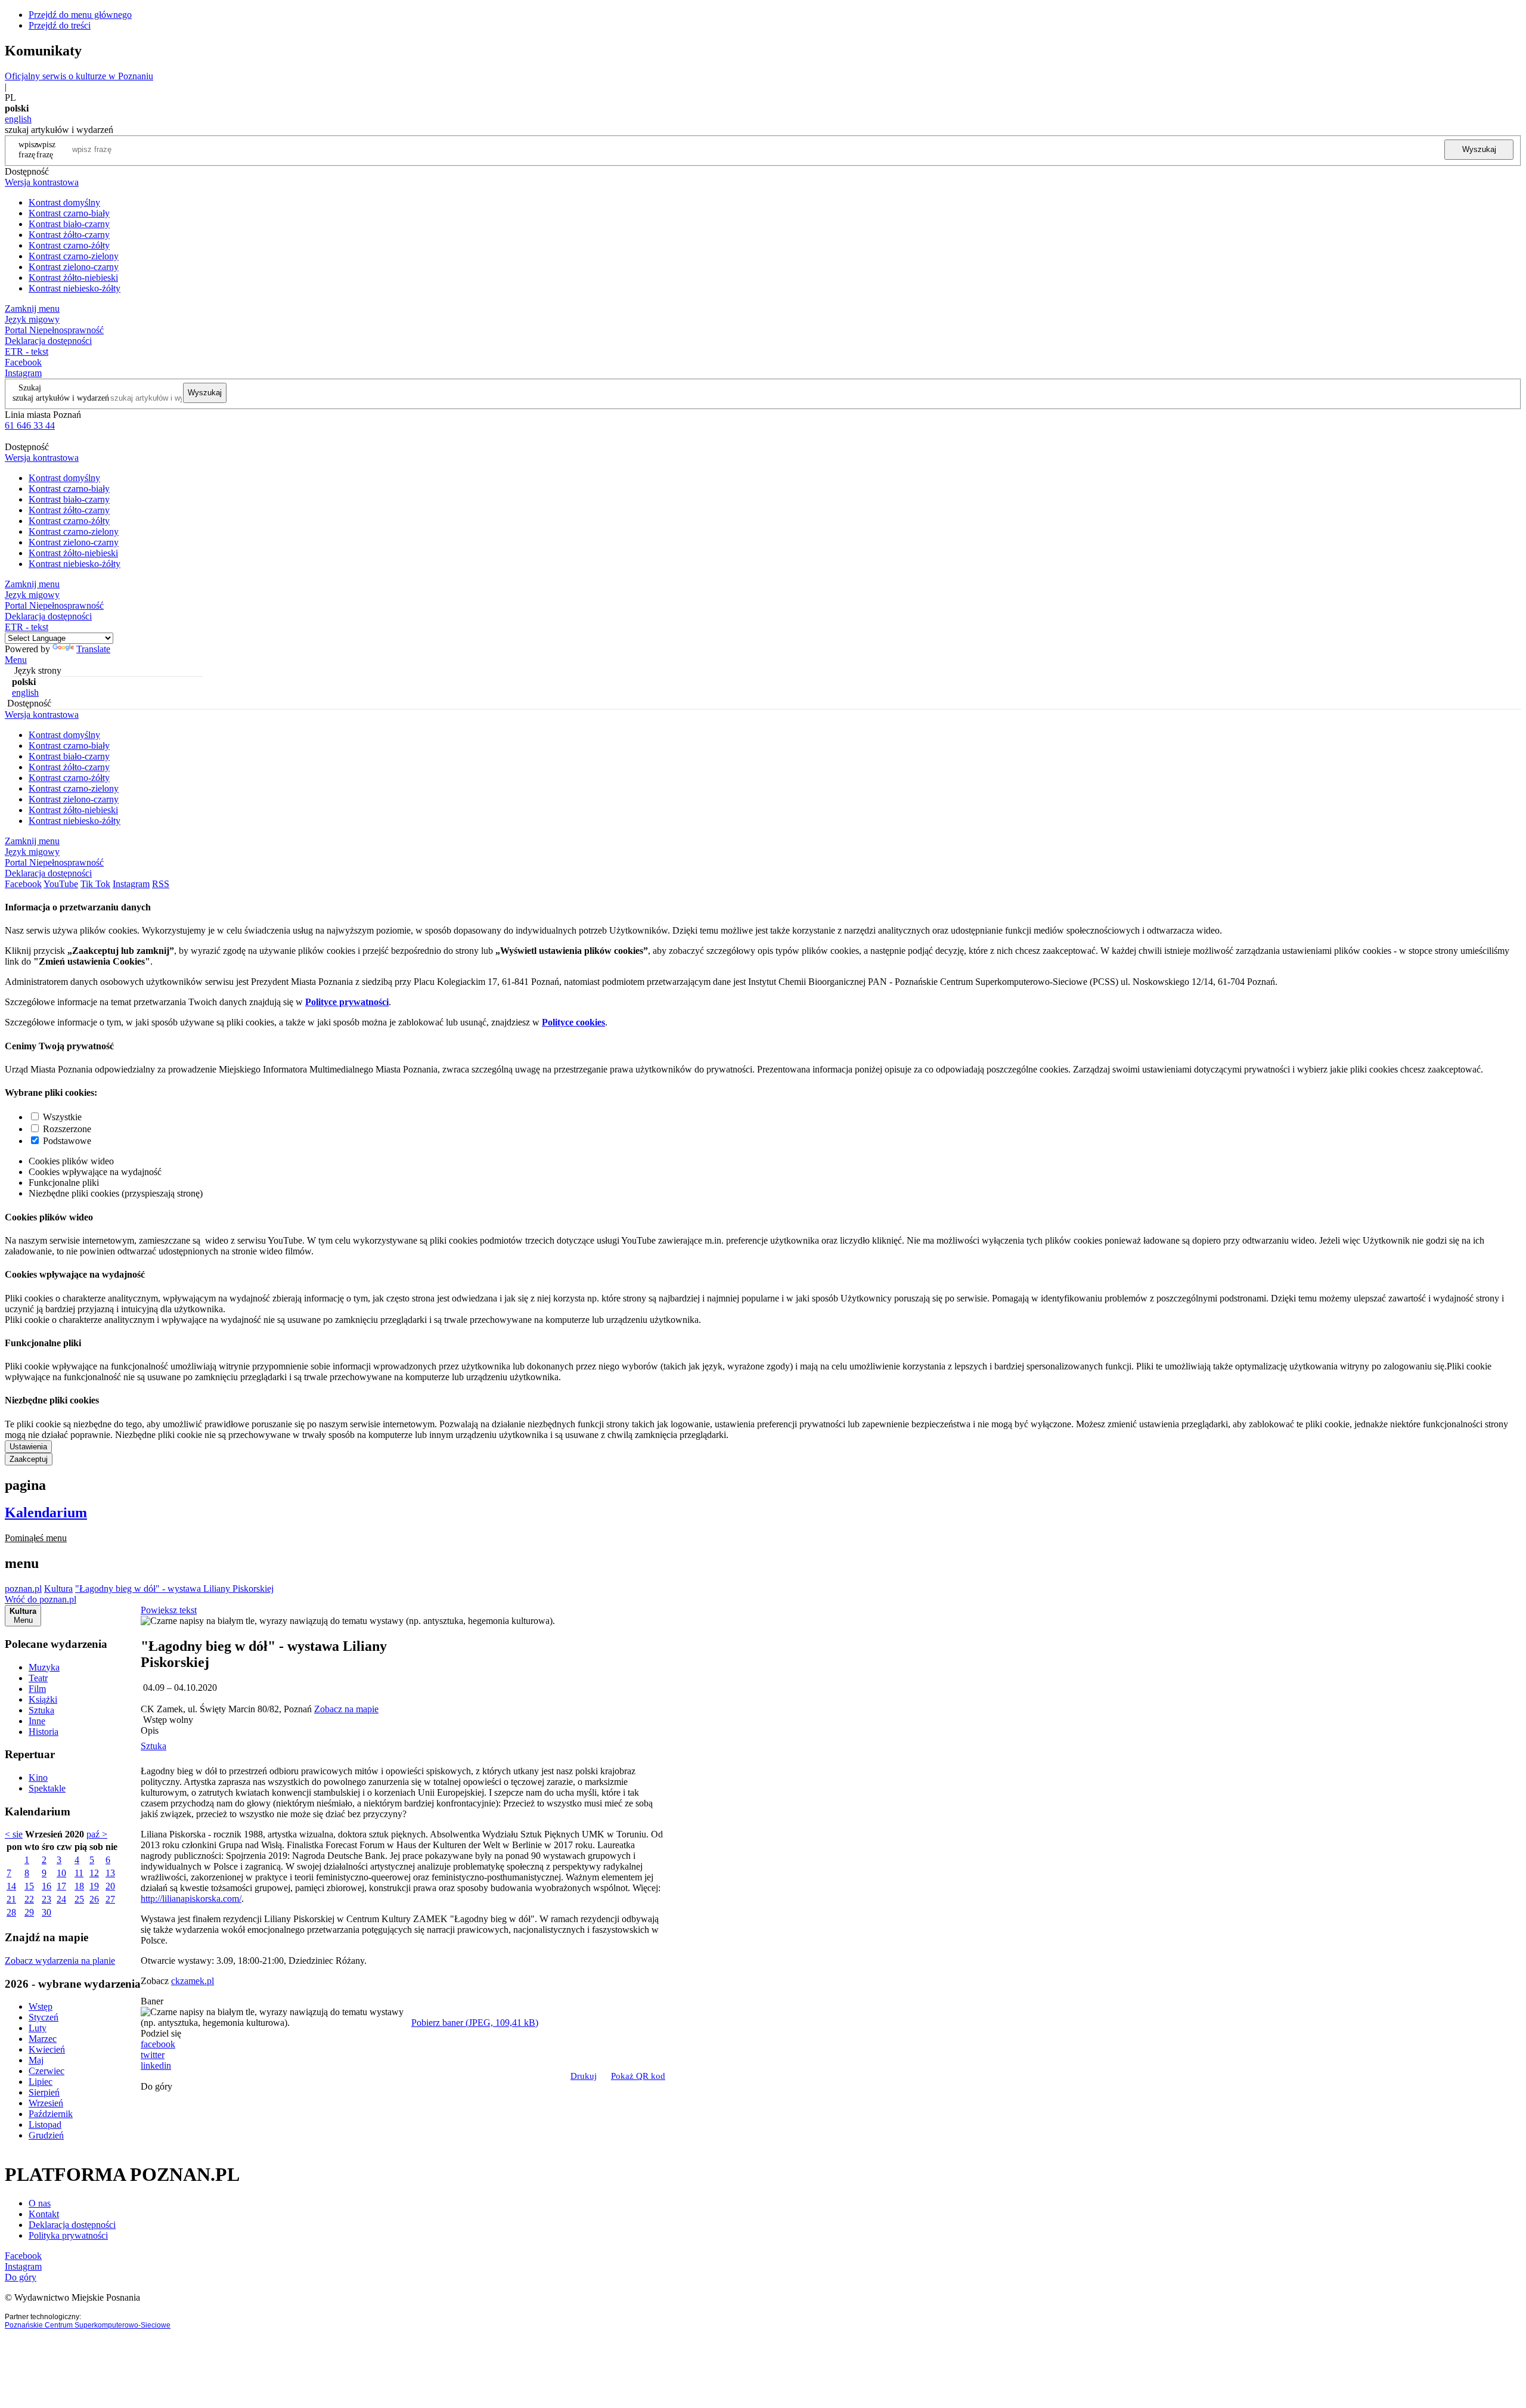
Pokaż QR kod (638, 2076)
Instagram (23, 373)
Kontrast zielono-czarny (74, 267)
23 (46, 1899)
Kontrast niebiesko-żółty (75, 288)
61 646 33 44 (30, 425)
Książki (43, 1699)
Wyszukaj (1479, 149)
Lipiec (41, 2082)
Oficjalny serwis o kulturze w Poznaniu (79, 76)
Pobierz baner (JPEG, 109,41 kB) (475, 2023)
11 (79, 1873)
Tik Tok (95, 884)
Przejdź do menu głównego (80, 15)
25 (79, 1899)
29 (29, 1912)
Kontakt (44, 2214)
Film (37, 1689)
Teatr (38, 1678)
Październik (51, 2114)
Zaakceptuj (29, 1459)
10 (61, 1873)
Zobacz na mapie (346, 1709)
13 (110, 1873)
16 (46, 1886)
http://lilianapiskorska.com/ (191, 1899)
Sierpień (44, 2092)
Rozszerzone (67, 1129)
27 (110, 1899)
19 (94, 1886)
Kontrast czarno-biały (69, 213)
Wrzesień (46, 2103)
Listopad (45, 2125)
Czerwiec (46, 2071)
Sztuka (41, 1710)
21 (11, 1899)
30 (46, 1912)
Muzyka (44, 1667)
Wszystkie (62, 1117)
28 (11, 1912)
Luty (38, 2028)
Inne (37, 1721)
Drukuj (584, 2076)
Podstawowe (67, 1141)
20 (110, 1886)
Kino (38, 1778)
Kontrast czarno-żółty (69, 245)
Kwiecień (47, 2049)
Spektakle (47, 1788)
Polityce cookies (573, 1022)
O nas (40, 2203)
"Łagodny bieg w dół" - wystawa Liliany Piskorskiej (174, 1589)
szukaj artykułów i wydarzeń (61, 398)
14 (11, 1886)
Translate (93, 649)
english (18, 119)
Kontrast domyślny (64, 202)
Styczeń (44, 2017)
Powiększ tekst (169, 1610)
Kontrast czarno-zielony (74, 256)
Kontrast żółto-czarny (69, 235)
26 (94, 1899)
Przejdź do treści (60, 25)
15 (29, 1886)
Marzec (43, 2039)
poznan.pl (23, 1589)
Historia (44, 1732)
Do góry (156, 2086)
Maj (36, 2060)
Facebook (23, 362)
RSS (161, 884)
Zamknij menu (32, 309)
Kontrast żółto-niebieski (73, 278)
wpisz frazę (46, 149)
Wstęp (41, 2006)
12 (94, 1873)
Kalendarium (46, 1513)
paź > (97, 1834)
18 (79, 1886)
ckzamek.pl (193, 1981)
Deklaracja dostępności (72, 2225)
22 (29, 1899)
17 (61, 1886)
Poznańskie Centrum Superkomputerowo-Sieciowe (88, 2325)
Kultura (58, 1589)
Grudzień (46, 2135)
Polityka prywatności (68, 2235)
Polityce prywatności (347, 1002)
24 (61, 1899)
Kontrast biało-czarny (69, 224)
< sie (14, 1834)
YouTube (61, 884)
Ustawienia (28, 1447)
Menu (16, 660)
